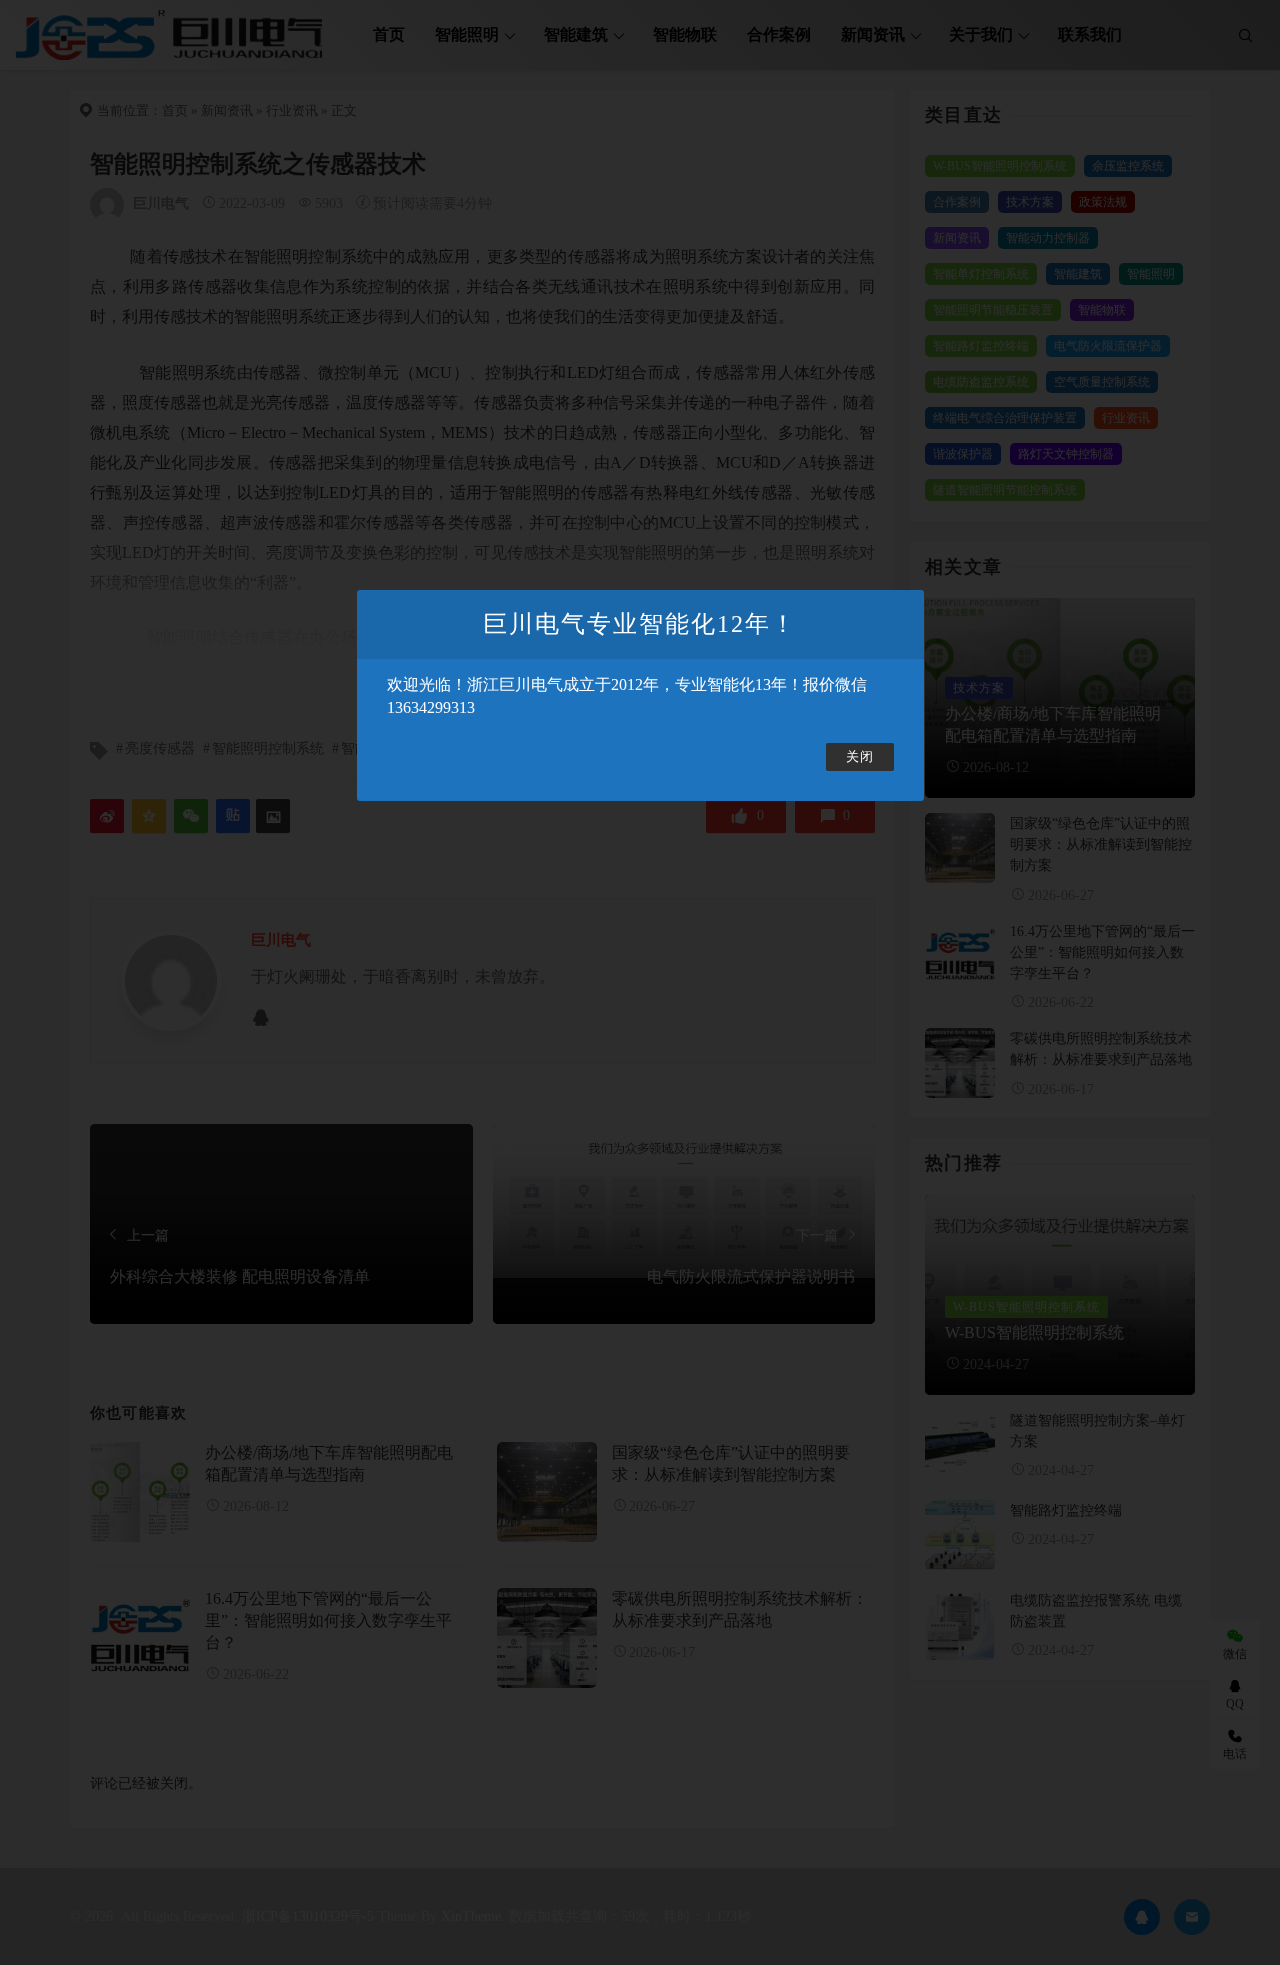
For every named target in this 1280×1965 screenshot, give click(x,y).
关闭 (860, 757)
